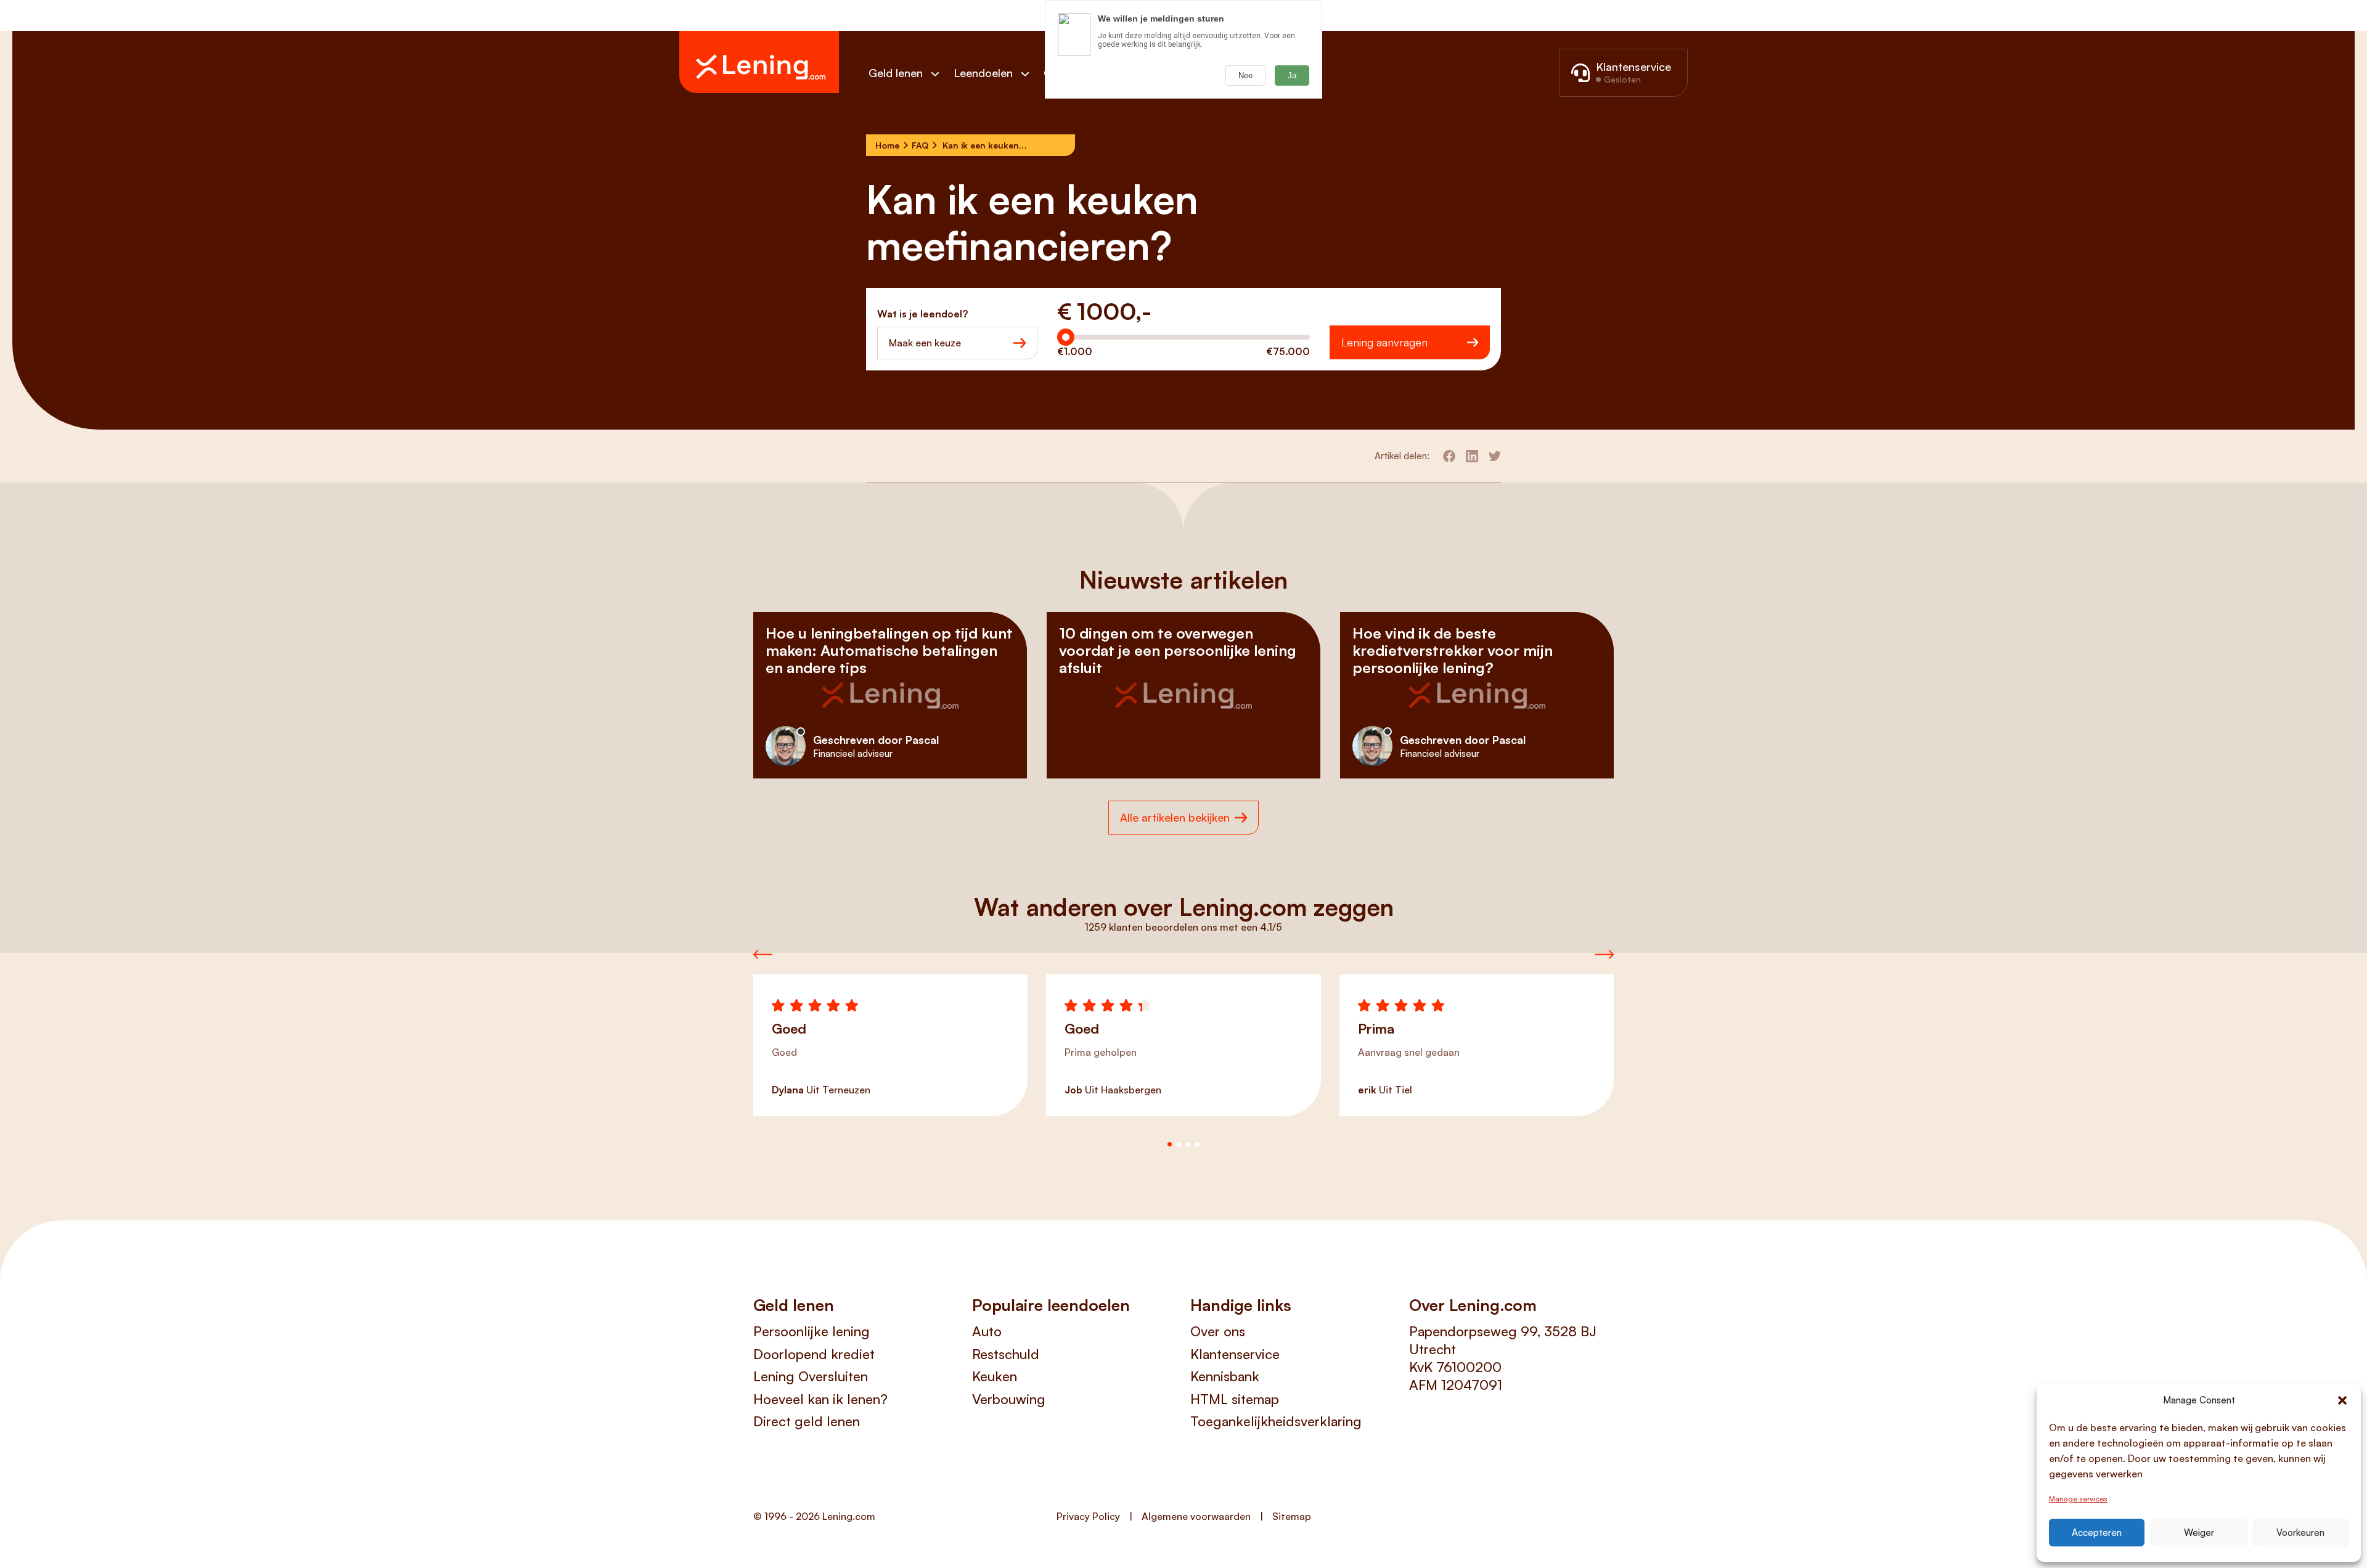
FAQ (920, 145)
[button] (2342, 1400)
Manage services (2078, 1499)
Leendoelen (983, 73)
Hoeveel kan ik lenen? (820, 1399)
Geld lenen (896, 73)
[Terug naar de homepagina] (759, 62)
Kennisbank (1225, 1376)
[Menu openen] (941, 74)
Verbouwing (1009, 1399)
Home (887, 145)
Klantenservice (1235, 1354)
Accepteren (2097, 1533)
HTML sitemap (1235, 1399)
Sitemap (1292, 1516)
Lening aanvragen (1384, 342)
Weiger (2199, 1533)
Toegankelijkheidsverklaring (1276, 1421)
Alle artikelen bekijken (1175, 817)
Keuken (995, 1376)
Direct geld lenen (807, 1421)
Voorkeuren (2300, 1533)
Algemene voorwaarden (1196, 1516)
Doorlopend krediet (814, 1354)
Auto (987, 1331)
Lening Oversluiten (811, 1376)
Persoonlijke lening (811, 1331)
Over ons (1218, 1331)
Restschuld (1006, 1354)
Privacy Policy (1088, 1516)
